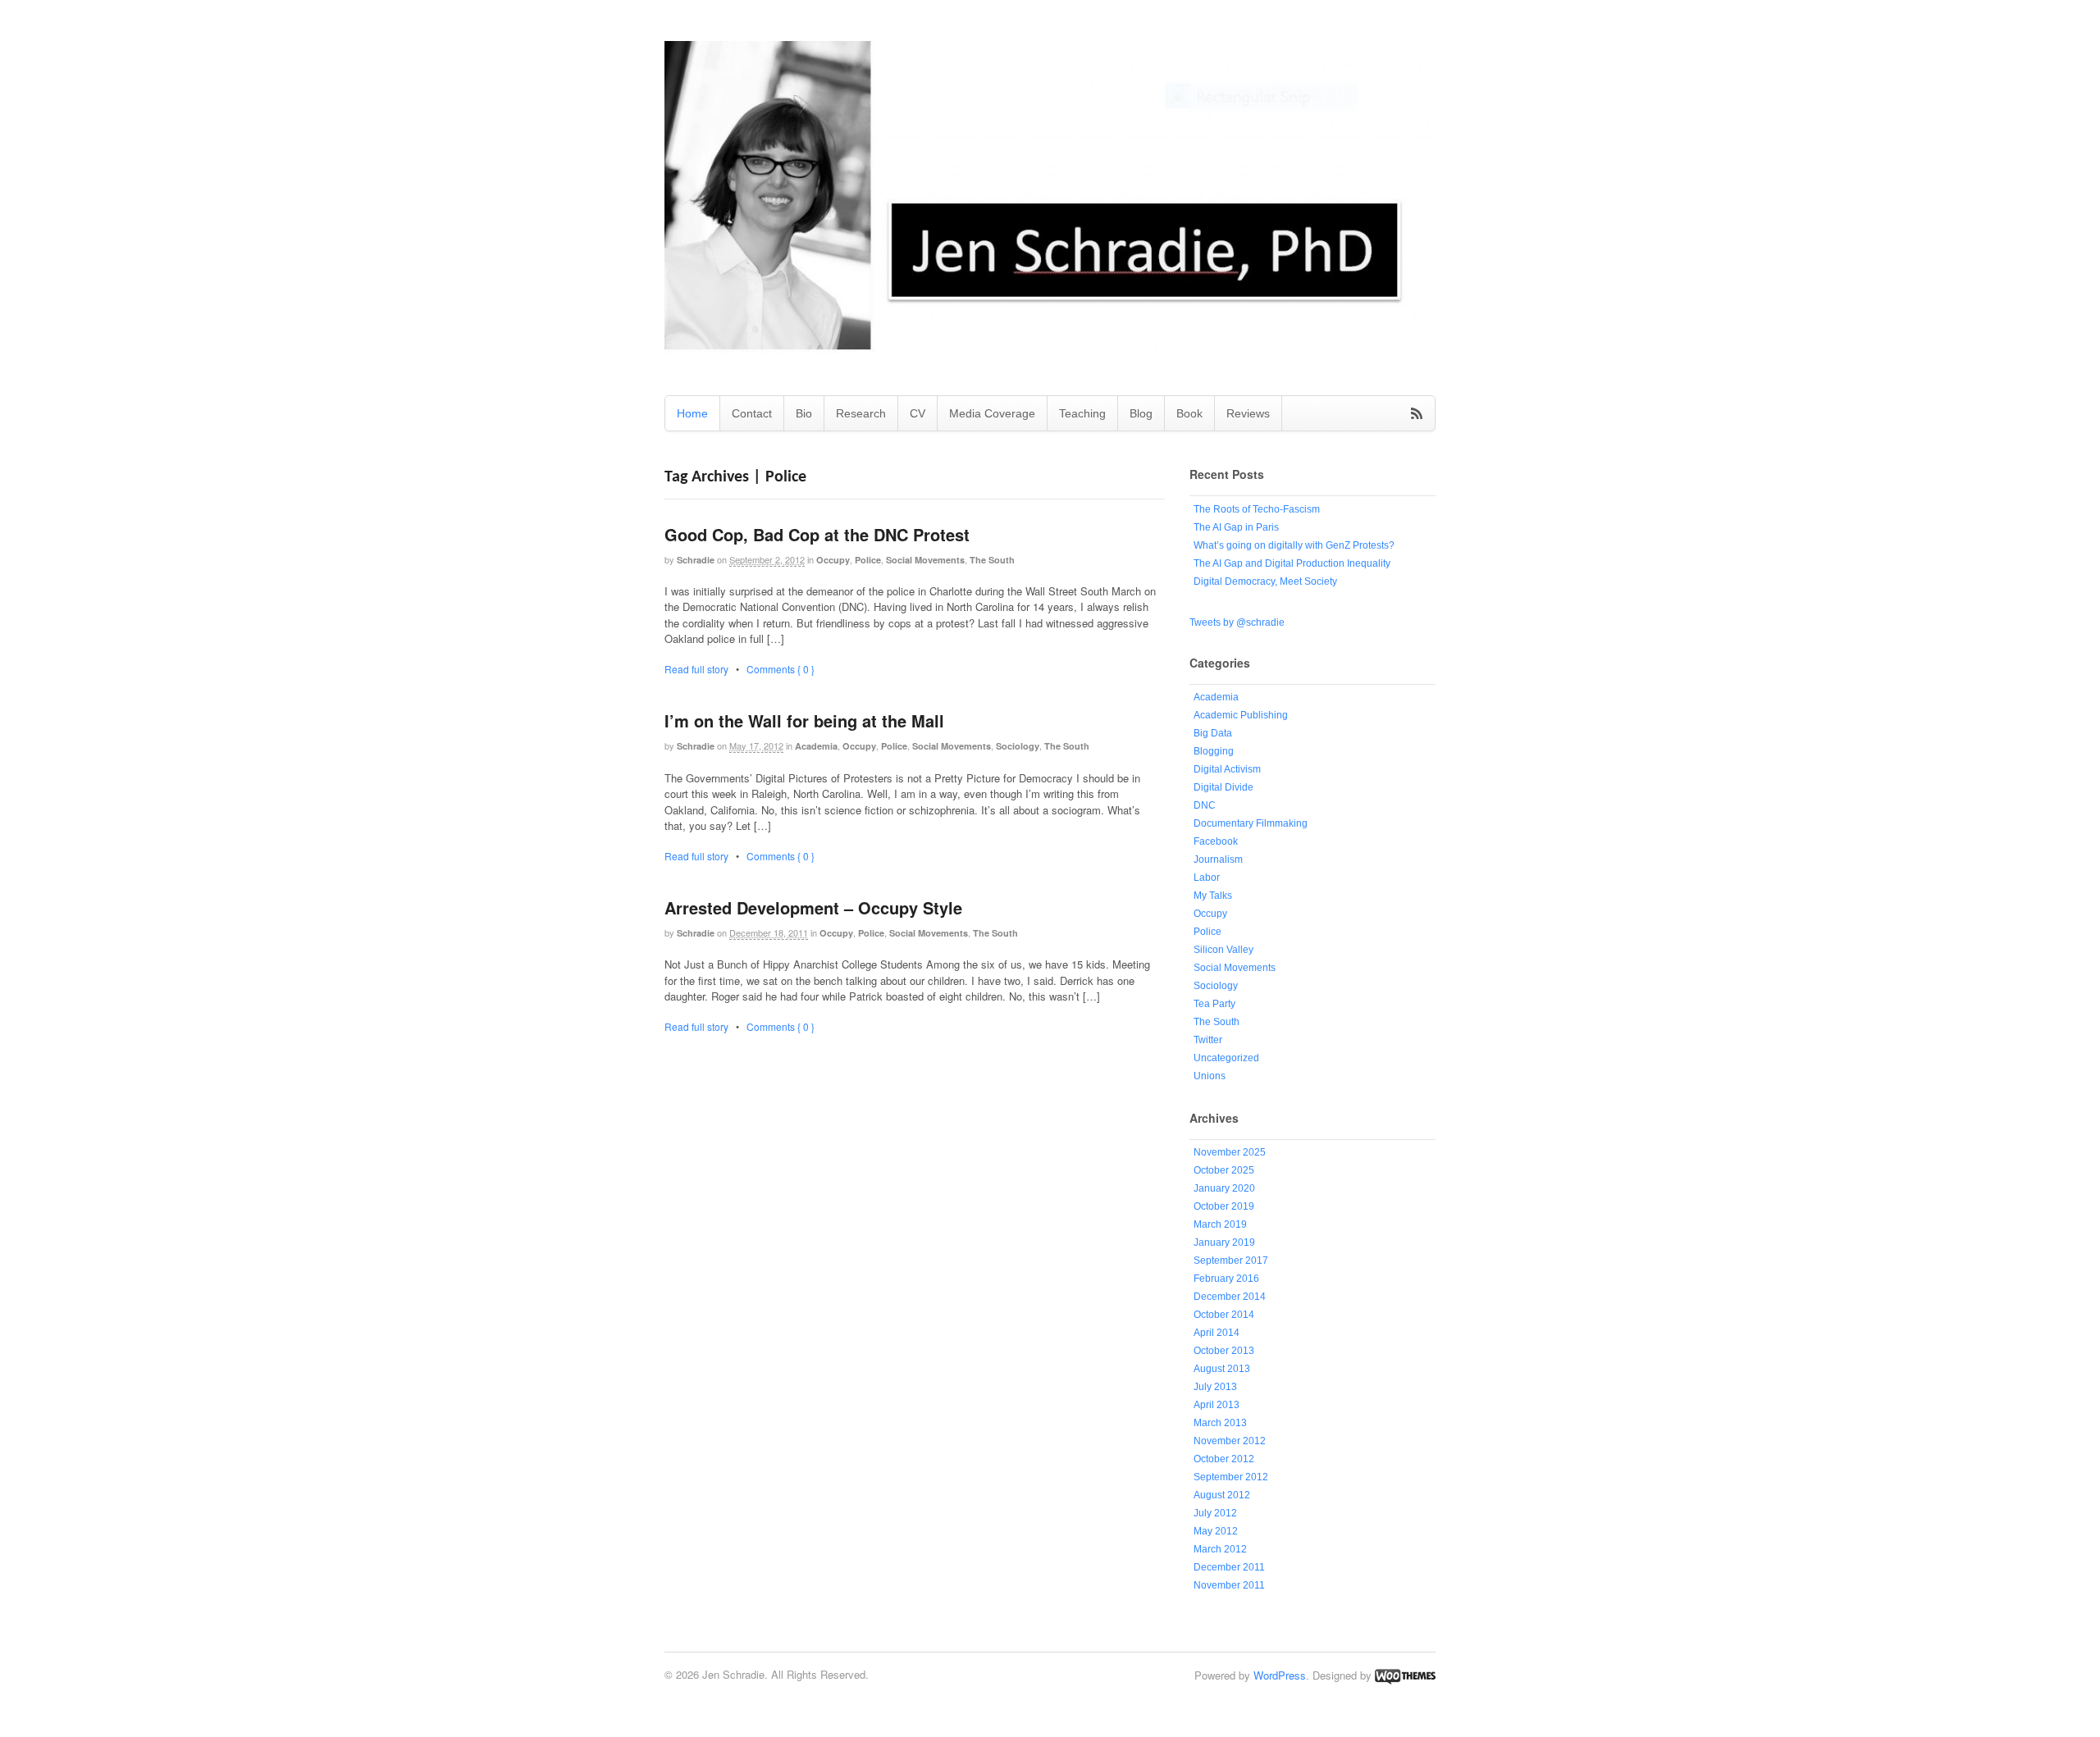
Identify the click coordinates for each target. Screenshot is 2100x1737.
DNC (1205, 805)
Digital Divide (1223, 787)
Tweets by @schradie (1237, 622)
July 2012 (1215, 1513)
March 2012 (1220, 1549)
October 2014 (1224, 1315)
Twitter (1208, 1040)
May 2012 (1216, 1531)
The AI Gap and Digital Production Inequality (1292, 563)
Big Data (1213, 733)
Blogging (1214, 751)
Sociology (1018, 746)
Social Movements (925, 560)
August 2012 (1222, 1495)
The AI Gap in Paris (1236, 527)
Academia (816, 746)
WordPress (1280, 1675)
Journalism (1218, 859)
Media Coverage (992, 413)
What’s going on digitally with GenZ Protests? (1294, 545)
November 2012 (1230, 1441)
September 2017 (1231, 1261)
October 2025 (1224, 1170)
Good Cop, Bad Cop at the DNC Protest (817, 534)
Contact (752, 413)
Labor (1207, 878)
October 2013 (1224, 1351)
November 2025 (1230, 1152)
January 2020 (1224, 1188)
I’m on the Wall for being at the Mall (804, 720)
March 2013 (1220, 1423)
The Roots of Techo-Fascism (1257, 509)
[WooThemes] (1405, 1675)
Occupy (833, 560)
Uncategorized (1226, 1058)
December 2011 (1229, 1567)
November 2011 (1229, 1585)
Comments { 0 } (781, 669)
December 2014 (1230, 1297)
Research (861, 413)
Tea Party (1214, 1004)
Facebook (1216, 841)
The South (992, 560)
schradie (696, 560)
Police (868, 560)
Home (692, 413)
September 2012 (1231, 1477)
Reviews (1248, 413)
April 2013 (1217, 1405)
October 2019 (1224, 1206)
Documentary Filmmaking (1251, 823)
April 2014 (1217, 1333)
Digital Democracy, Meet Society (1265, 581)
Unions (1210, 1076)
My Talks (1213, 896)
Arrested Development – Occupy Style (813, 907)
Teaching (1082, 413)
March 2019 (1220, 1224)
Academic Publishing (1241, 715)
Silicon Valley (1223, 950)
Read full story (696, 669)
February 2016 (1226, 1279)
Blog (1141, 413)
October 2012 (1224, 1459)
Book (1189, 413)
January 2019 (1224, 1242)
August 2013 (1222, 1369)
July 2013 (1215, 1387)
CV (918, 413)
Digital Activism (1227, 769)
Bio (804, 413)
